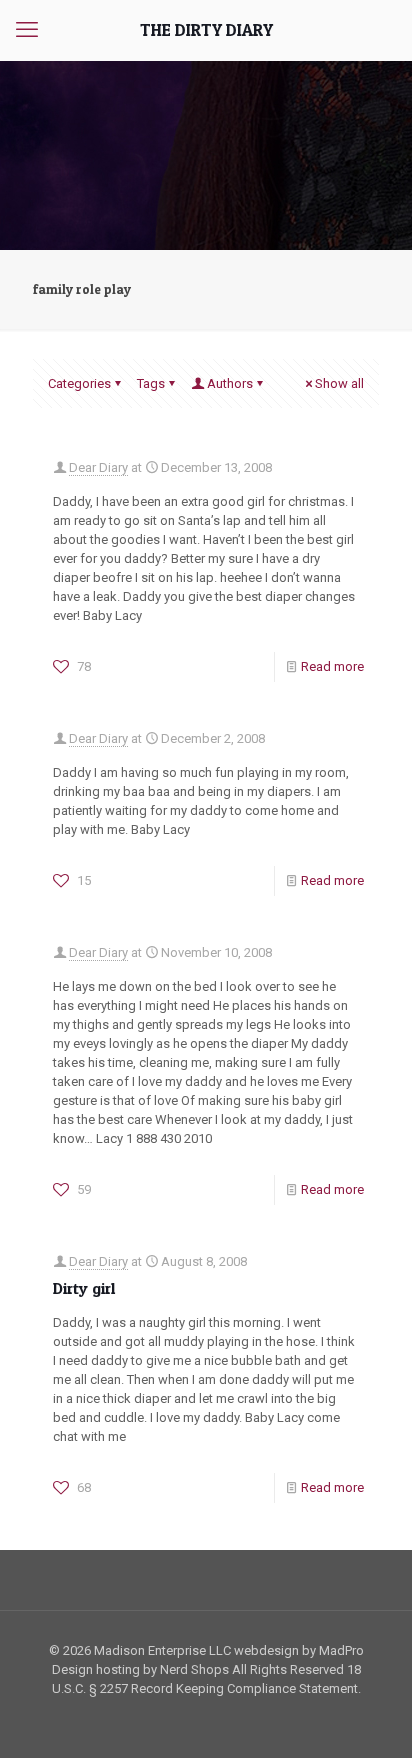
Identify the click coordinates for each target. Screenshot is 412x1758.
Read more (332, 666)
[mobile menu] (27, 30)
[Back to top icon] (371, 1717)
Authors (230, 383)
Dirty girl (84, 1288)
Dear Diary (98, 467)
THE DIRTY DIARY (206, 29)
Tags (151, 383)
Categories (79, 383)
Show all (339, 383)
